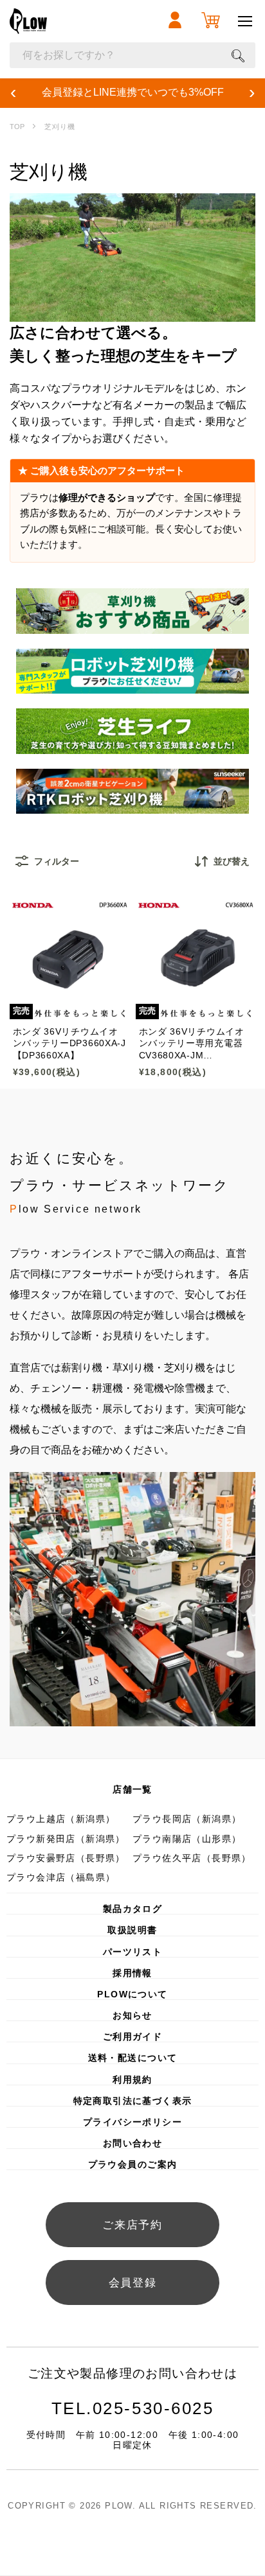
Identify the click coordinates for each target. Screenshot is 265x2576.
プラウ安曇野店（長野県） (66, 1858)
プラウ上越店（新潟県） (61, 1819)
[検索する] (238, 55)
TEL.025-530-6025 (133, 2408)
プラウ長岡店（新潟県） (187, 1819)
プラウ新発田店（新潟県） (66, 1839)
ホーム (17, 127)
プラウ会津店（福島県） (61, 1877)
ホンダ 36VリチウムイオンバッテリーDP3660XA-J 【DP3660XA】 (69, 1043)
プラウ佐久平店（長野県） (192, 1858)
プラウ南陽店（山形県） (187, 1839)
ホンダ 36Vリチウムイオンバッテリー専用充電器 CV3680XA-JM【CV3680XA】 (192, 1044)
